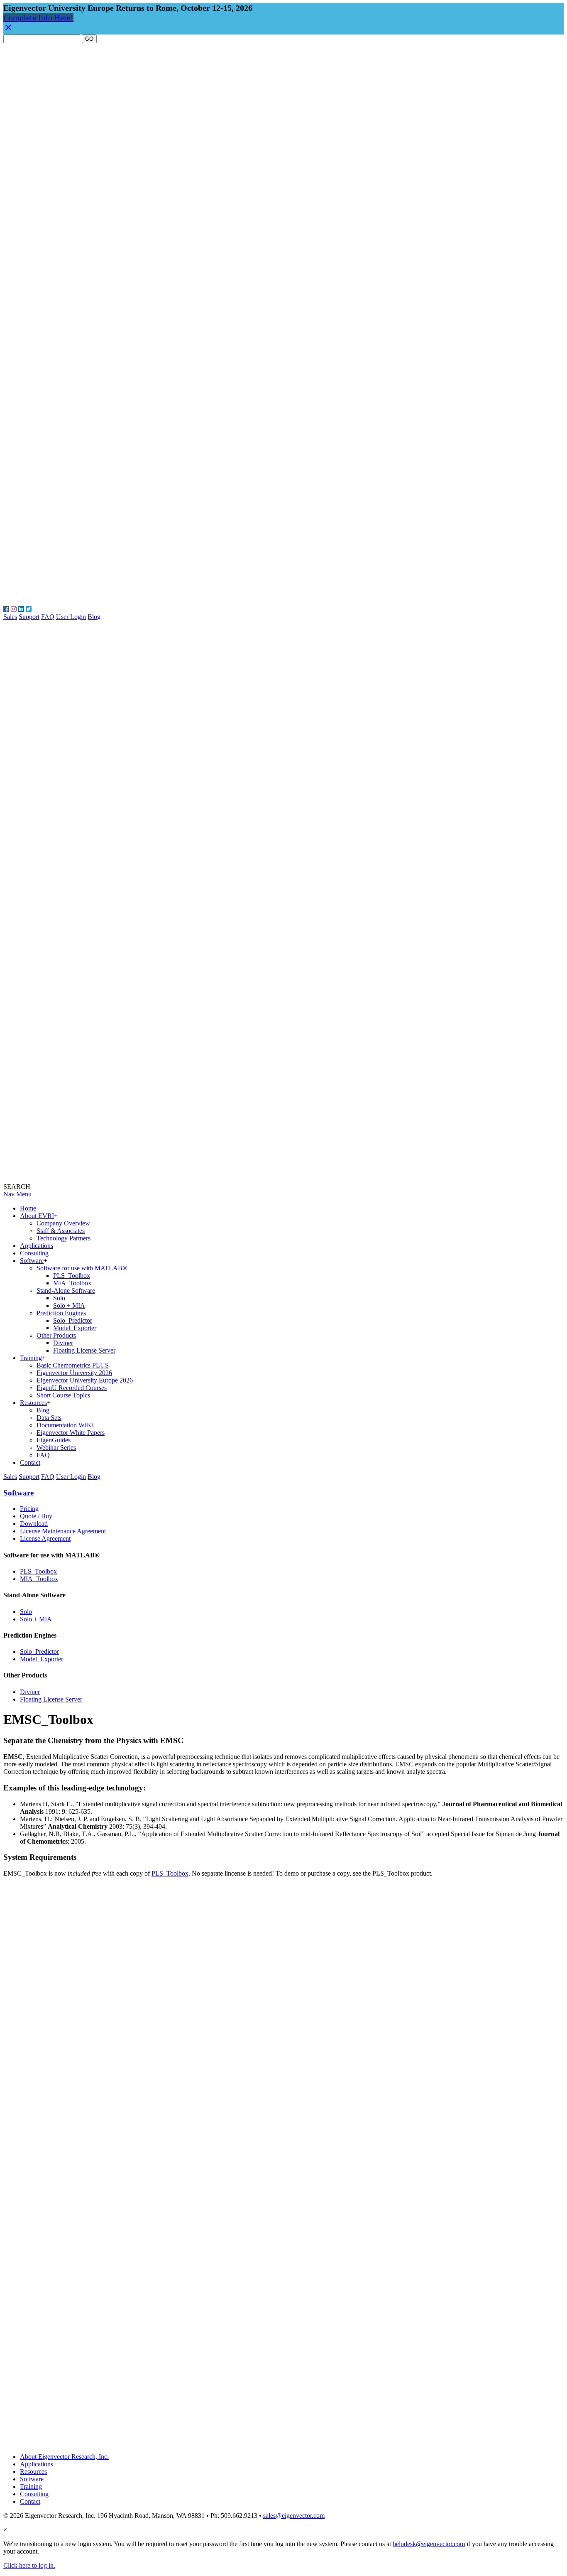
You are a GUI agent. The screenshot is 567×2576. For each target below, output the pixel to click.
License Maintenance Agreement (63, 1531)
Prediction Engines (61, 1313)
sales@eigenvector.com (294, 2516)
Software (32, 1261)
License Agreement (45, 1538)
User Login (71, 617)
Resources (33, 1403)
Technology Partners (64, 1238)
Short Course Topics (63, 1395)
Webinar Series (56, 1448)
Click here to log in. (29, 2565)
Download (34, 1524)
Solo (59, 1298)
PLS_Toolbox (72, 1276)
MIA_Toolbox (72, 1283)
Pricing (29, 1509)
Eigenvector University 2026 (74, 1373)
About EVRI (37, 1216)
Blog (94, 617)
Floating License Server (84, 1350)
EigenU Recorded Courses (72, 1388)
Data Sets (49, 1418)
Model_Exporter (75, 1328)
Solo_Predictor (73, 1320)
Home (28, 1208)
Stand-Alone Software (66, 1290)
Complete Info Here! (38, 17)
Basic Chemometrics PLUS (73, 1365)
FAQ (48, 617)
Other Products (56, 1335)
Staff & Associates (61, 1231)
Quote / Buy (36, 1516)
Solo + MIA (69, 1305)
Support (29, 617)
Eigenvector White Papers (71, 1433)
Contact (30, 1462)
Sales (10, 617)
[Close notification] (8, 29)
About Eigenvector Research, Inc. (64, 2457)
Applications (37, 1246)
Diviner (63, 1343)
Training (31, 1358)
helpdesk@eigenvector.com (429, 2544)
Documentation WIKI (65, 1425)
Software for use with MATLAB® (82, 1268)
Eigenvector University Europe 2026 (85, 1380)
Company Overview (63, 1223)
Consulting (34, 1253)
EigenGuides (54, 1440)
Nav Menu (17, 1194)
